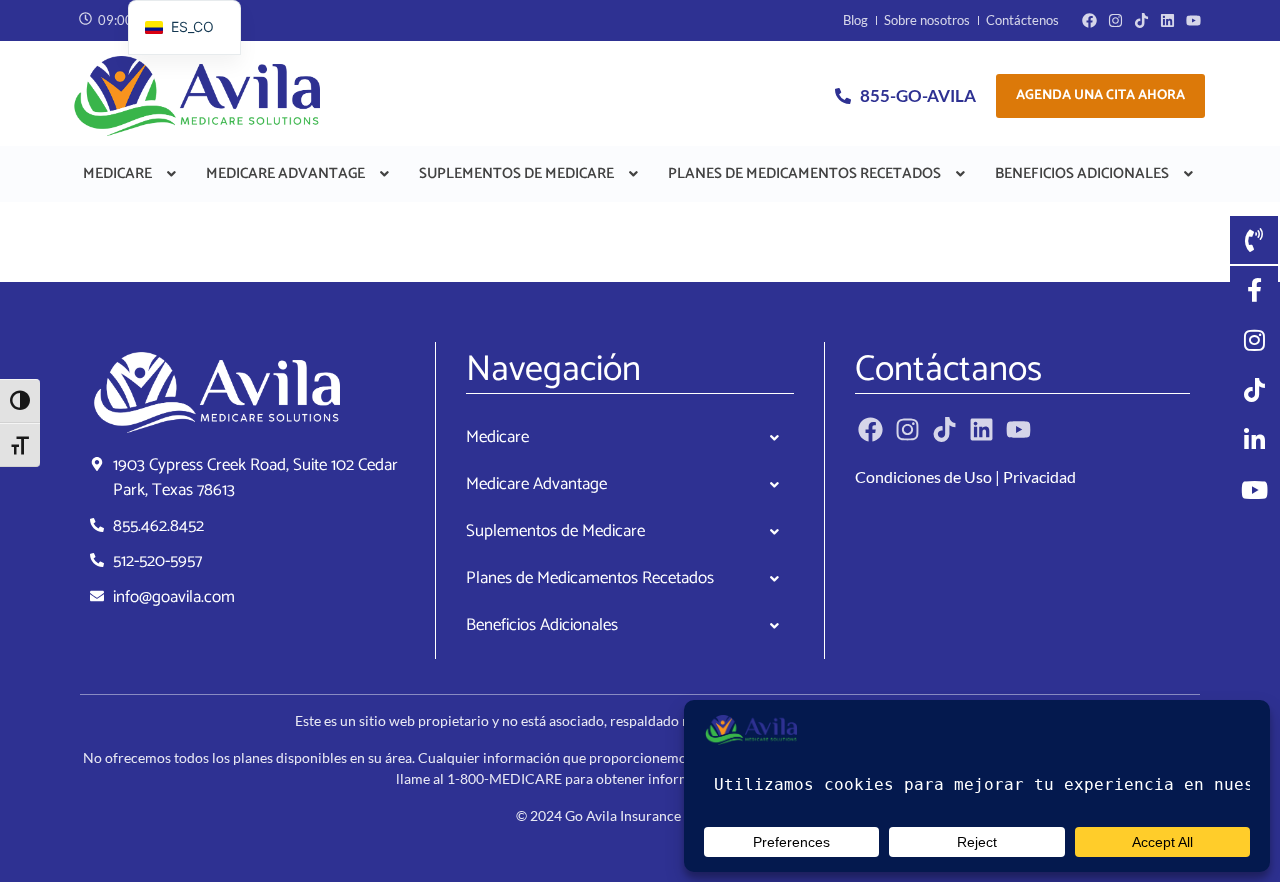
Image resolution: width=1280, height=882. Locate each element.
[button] (131, 173)
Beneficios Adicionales (1082, 173)
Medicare (117, 173)
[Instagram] (1115, 20)
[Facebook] (1089, 20)
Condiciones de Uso (923, 476)
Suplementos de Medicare (516, 173)
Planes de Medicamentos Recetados (804, 173)
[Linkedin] (1167, 20)
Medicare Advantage (285, 173)
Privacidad (1039, 476)
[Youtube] (1193, 20)
